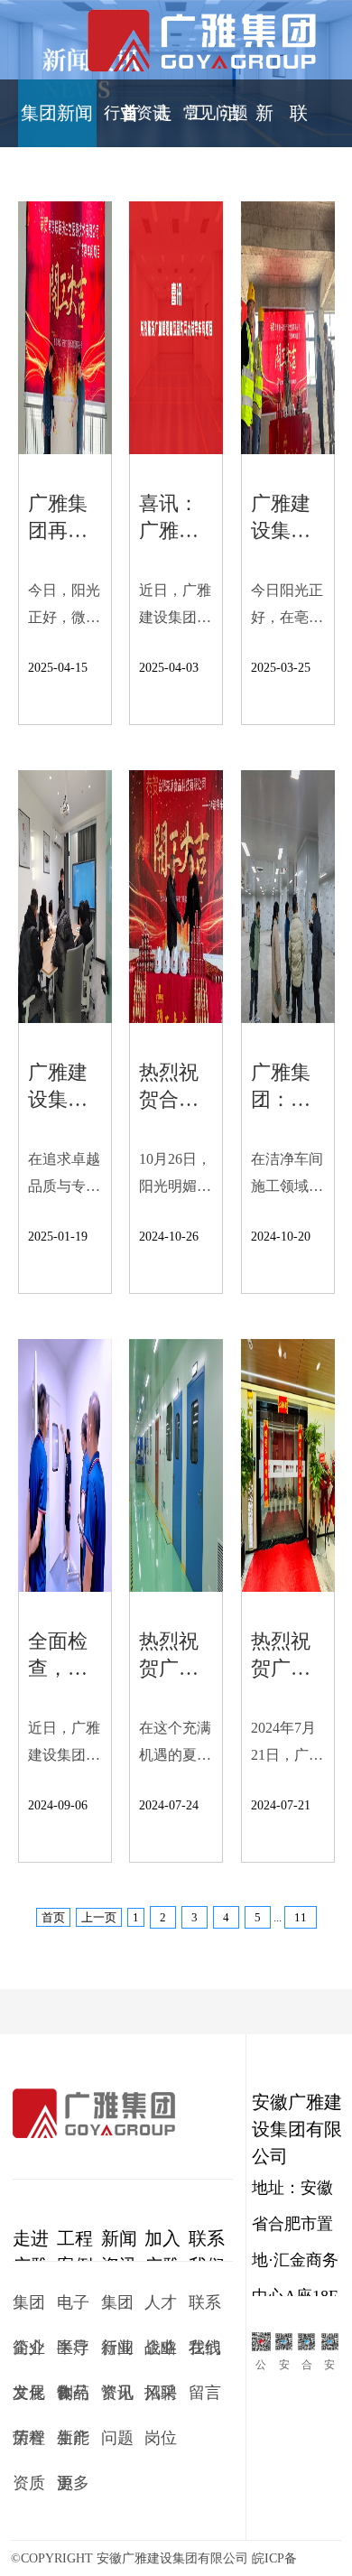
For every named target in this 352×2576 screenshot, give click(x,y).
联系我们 (299, 128)
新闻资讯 (264, 128)
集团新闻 (57, 113)
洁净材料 (231, 128)
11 (301, 1917)
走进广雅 (163, 128)
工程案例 (197, 128)
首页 (130, 128)
